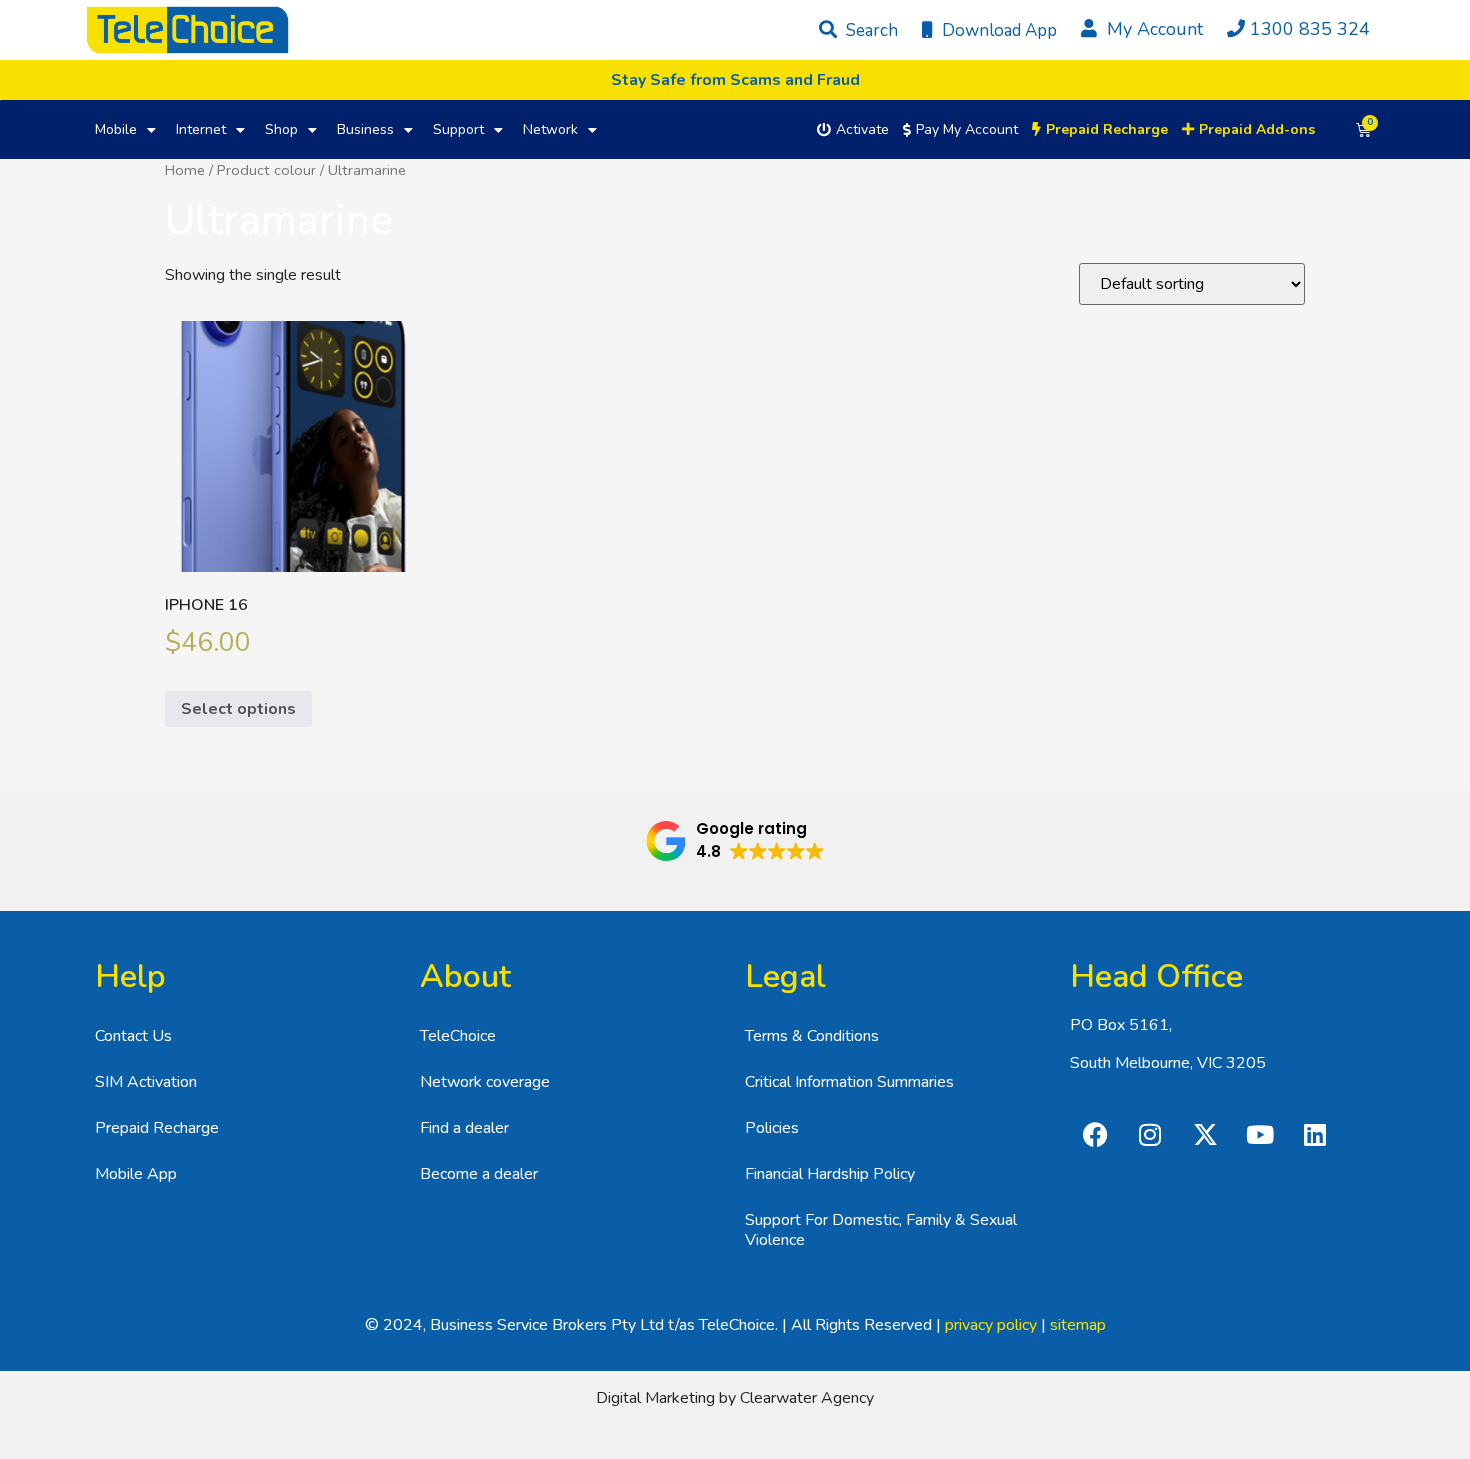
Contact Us (133, 1036)
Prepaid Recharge (157, 1128)
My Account (1152, 29)
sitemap (1078, 1325)
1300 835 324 (1310, 29)
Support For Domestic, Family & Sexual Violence (881, 1230)
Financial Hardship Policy (830, 1174)
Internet (201, 129)
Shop (281, 129)
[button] (735, 841)
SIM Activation (146, 1082)
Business (365, 129)
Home (185, 170)
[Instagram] (1150, 1135)
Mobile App (136, 1174)
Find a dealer (464, 1128)
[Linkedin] (1315, 1135)
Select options (238, 709)
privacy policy (991, 1325)
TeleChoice (458, 1036)
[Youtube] (1260, 1135)
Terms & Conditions (812, 1036)
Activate (862, 129)
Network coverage (485, 1082)
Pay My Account (967, 129)
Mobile (116, 129)
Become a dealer (479, 1174)
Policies (772, 1128)
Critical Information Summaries (849, 1082)
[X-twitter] (1205, 1135)
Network (550, 129)
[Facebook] (1095, 1135)
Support (458, 129)
